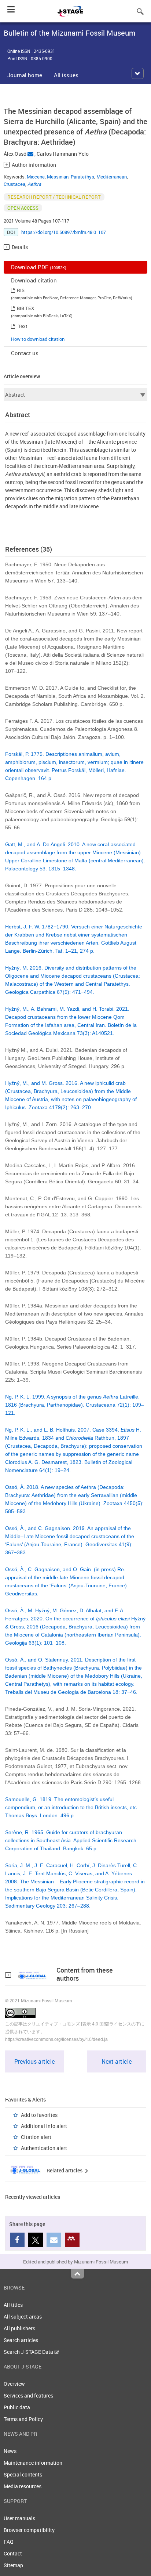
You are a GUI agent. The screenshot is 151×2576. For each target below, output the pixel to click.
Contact (13, 2553)
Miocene (36, 177)
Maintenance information (33, 2463)
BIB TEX (25, 308)
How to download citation (38, 339)
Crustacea (14, 184)
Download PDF (39, 267)
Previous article (34, 2061)
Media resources (23, 2486)
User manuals (19, 2518)
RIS (21, 290)
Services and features (28, 2395)
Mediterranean (112, 177)
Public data (17, 2407)
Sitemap (13, 2565)
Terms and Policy (23, 2419)
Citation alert (36, 2137)
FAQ (9, 2542)
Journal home (25, 75)
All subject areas (23, 2317)
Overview (14, 2384)
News (10, 2451)
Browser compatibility (29, 2530)
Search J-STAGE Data (29, 2352)
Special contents (23, 2474)
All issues (66, 75)
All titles (13, 2305)
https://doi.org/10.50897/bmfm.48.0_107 (64, 232)
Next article (117, 2061)
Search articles (21, 2340)
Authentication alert (44, 2148)
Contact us (25, 353)
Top (78, 2274)
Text (23, 326)
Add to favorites (39, 2115)
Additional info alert (44, 2126)
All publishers (19, 2328)
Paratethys (82, 177)
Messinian (58, 177)
